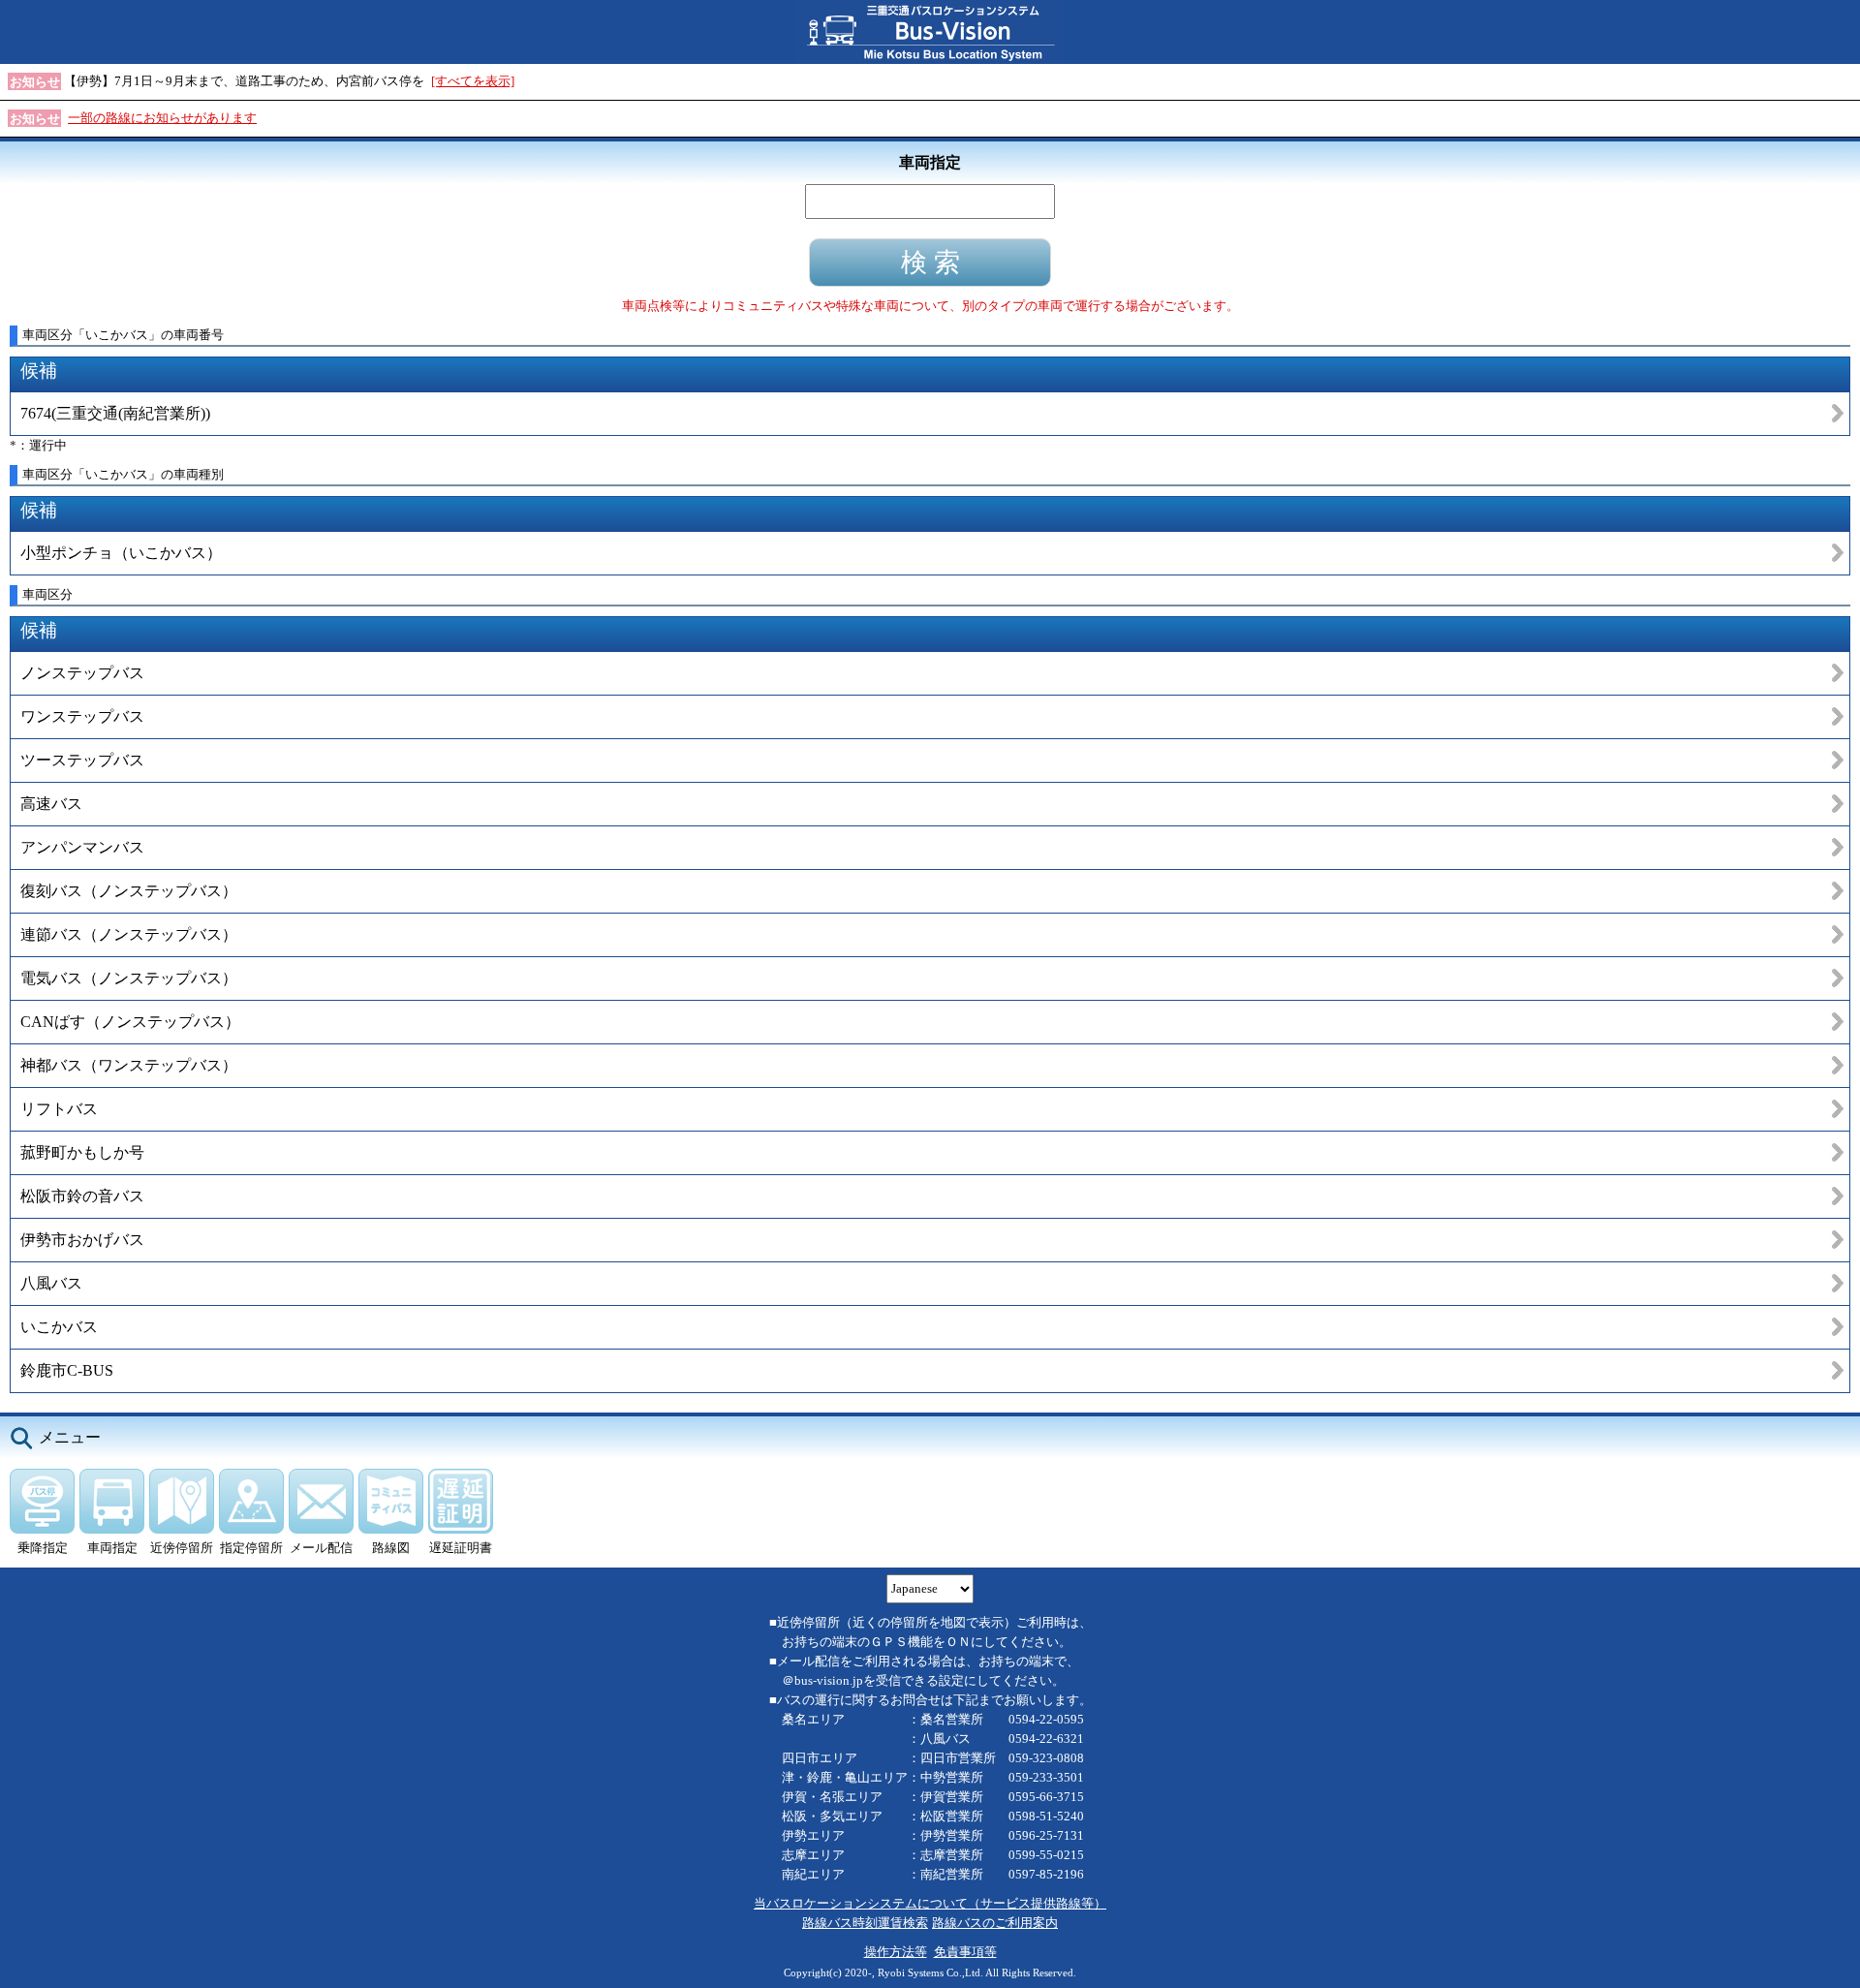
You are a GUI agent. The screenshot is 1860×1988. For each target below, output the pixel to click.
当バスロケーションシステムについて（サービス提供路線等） (930, 1903)
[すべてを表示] (473, 81)
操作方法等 (896, 1952)
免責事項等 (965, 1952)
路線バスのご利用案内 (995, 1923)
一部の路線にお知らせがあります (162, 118)
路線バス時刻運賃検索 (865, 1923)
